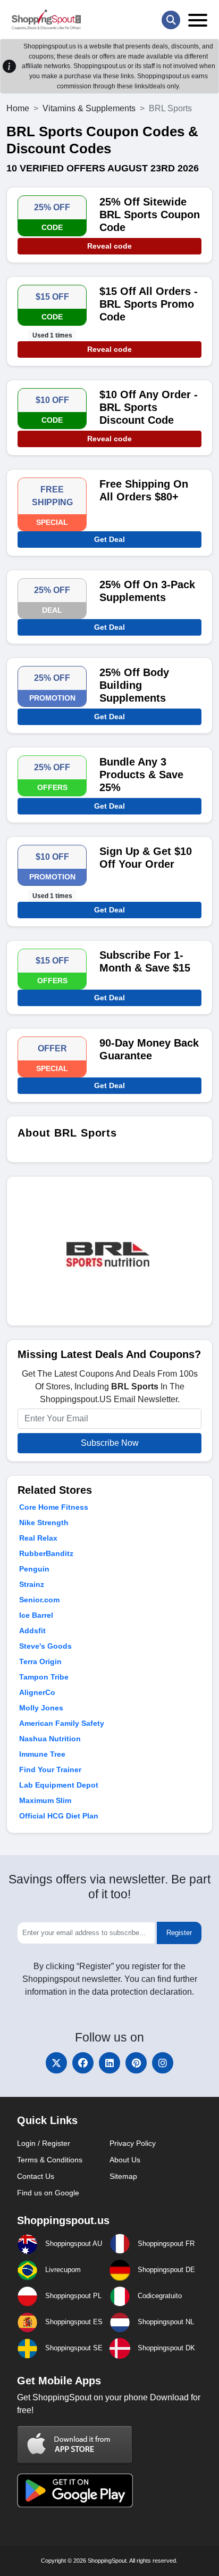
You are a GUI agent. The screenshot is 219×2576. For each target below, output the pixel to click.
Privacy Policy (133, 2143)
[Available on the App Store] (75, 2444)
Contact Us (36, 2176)
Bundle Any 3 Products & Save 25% (141, 775)
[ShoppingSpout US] (46, 20)
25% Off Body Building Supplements (134, 685)
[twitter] (56, 2063)
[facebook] (83, 2063)
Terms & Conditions (50, 2160)
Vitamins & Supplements (89, 108)
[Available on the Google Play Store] (75, 2489)
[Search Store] (171, 20)
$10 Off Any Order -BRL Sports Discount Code (149, 407)
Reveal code (109, 246)
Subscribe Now (110, 1443)
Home (18, 108)
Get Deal (109, 539)
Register (179, 1933)
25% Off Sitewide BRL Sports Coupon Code (150, 215)
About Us (125, 2160)
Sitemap (123, 2176)
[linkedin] (109, 2063)
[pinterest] (136, 2063)
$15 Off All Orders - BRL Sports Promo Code (149, 304)
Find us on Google (48, 2193)
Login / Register (44, 2143)
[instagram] (163, 2063)
